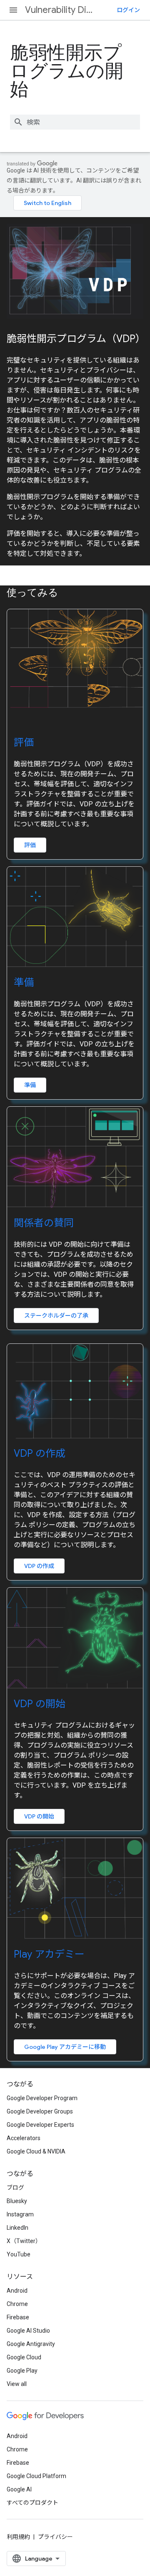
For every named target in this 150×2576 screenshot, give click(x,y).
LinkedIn (17, 2228)
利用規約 (18, 2537)
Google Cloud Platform (36, 2476)
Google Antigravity (31, 2344)
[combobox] (75, 122)
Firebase (18, 2317)
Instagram (20, 2214)
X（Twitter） (24, 2241)
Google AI (19, 2489)
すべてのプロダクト (32, 2503)
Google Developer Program (42, 2098)
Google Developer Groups (40, 2111)
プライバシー (55, 2537)
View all (17, 2384)
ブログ (15, 2188)
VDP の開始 (40, 1704)
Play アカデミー (49, 1954)
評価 (24, 743)
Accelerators (24, 2138)
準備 (24, 983)
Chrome (17, 2304)
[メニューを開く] (13, 10)
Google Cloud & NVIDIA (36, 2151)
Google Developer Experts (40, 2125)
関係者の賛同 (44, 1223)
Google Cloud (24, 2357)
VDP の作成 (40, 1453)
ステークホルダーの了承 (56, 1316)
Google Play (22, 2371)
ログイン (128, 10)
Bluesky (17, 2201)
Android (17, 2291)
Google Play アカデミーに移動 (65, 2047)
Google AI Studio (28, 2331)
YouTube (19, 2254)
